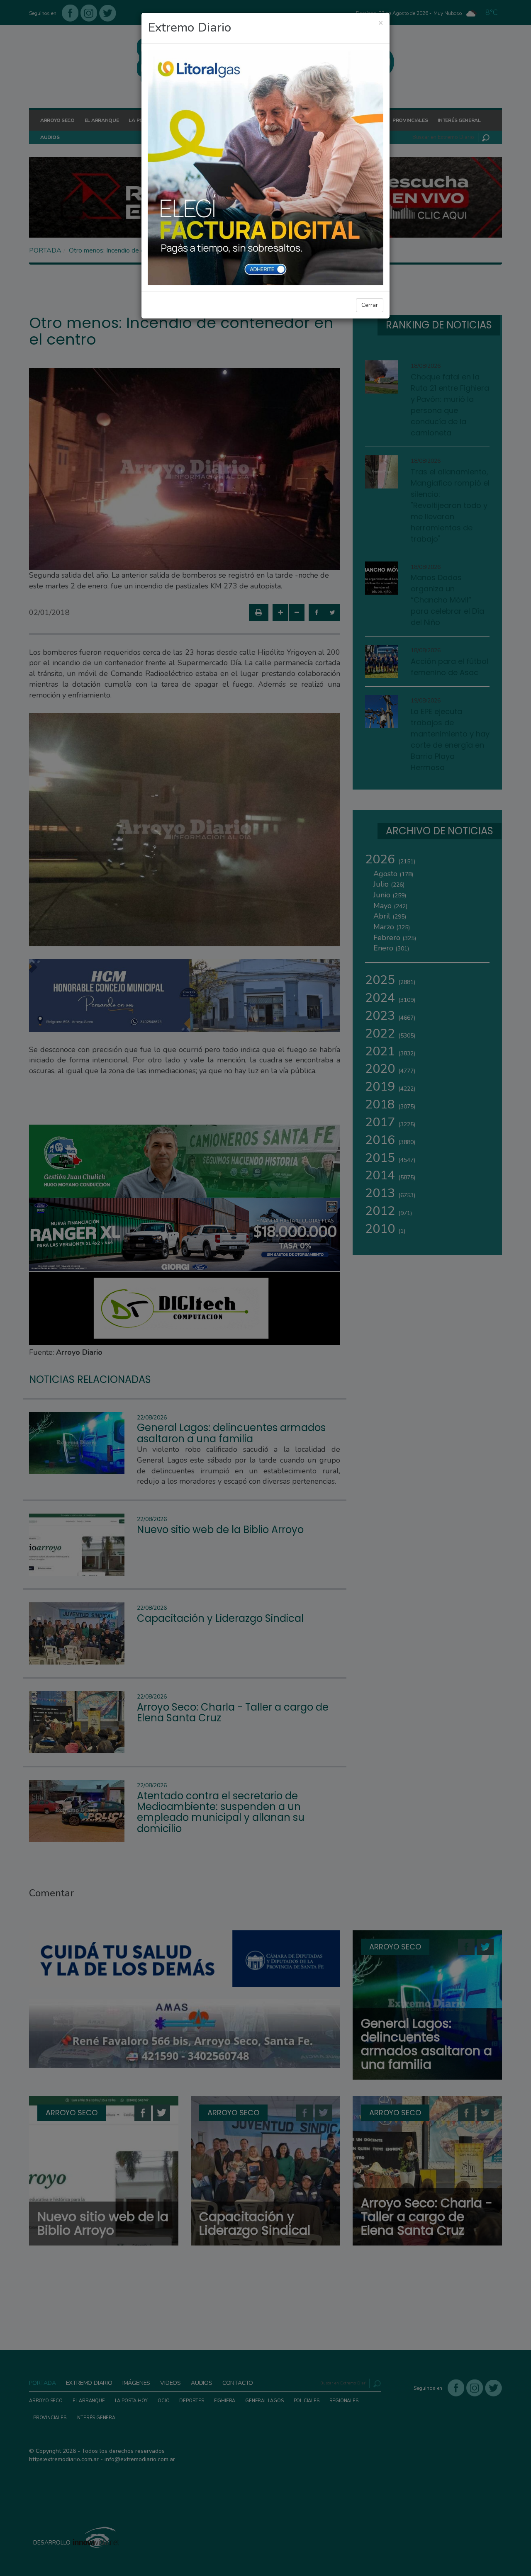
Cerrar (370, 305)
